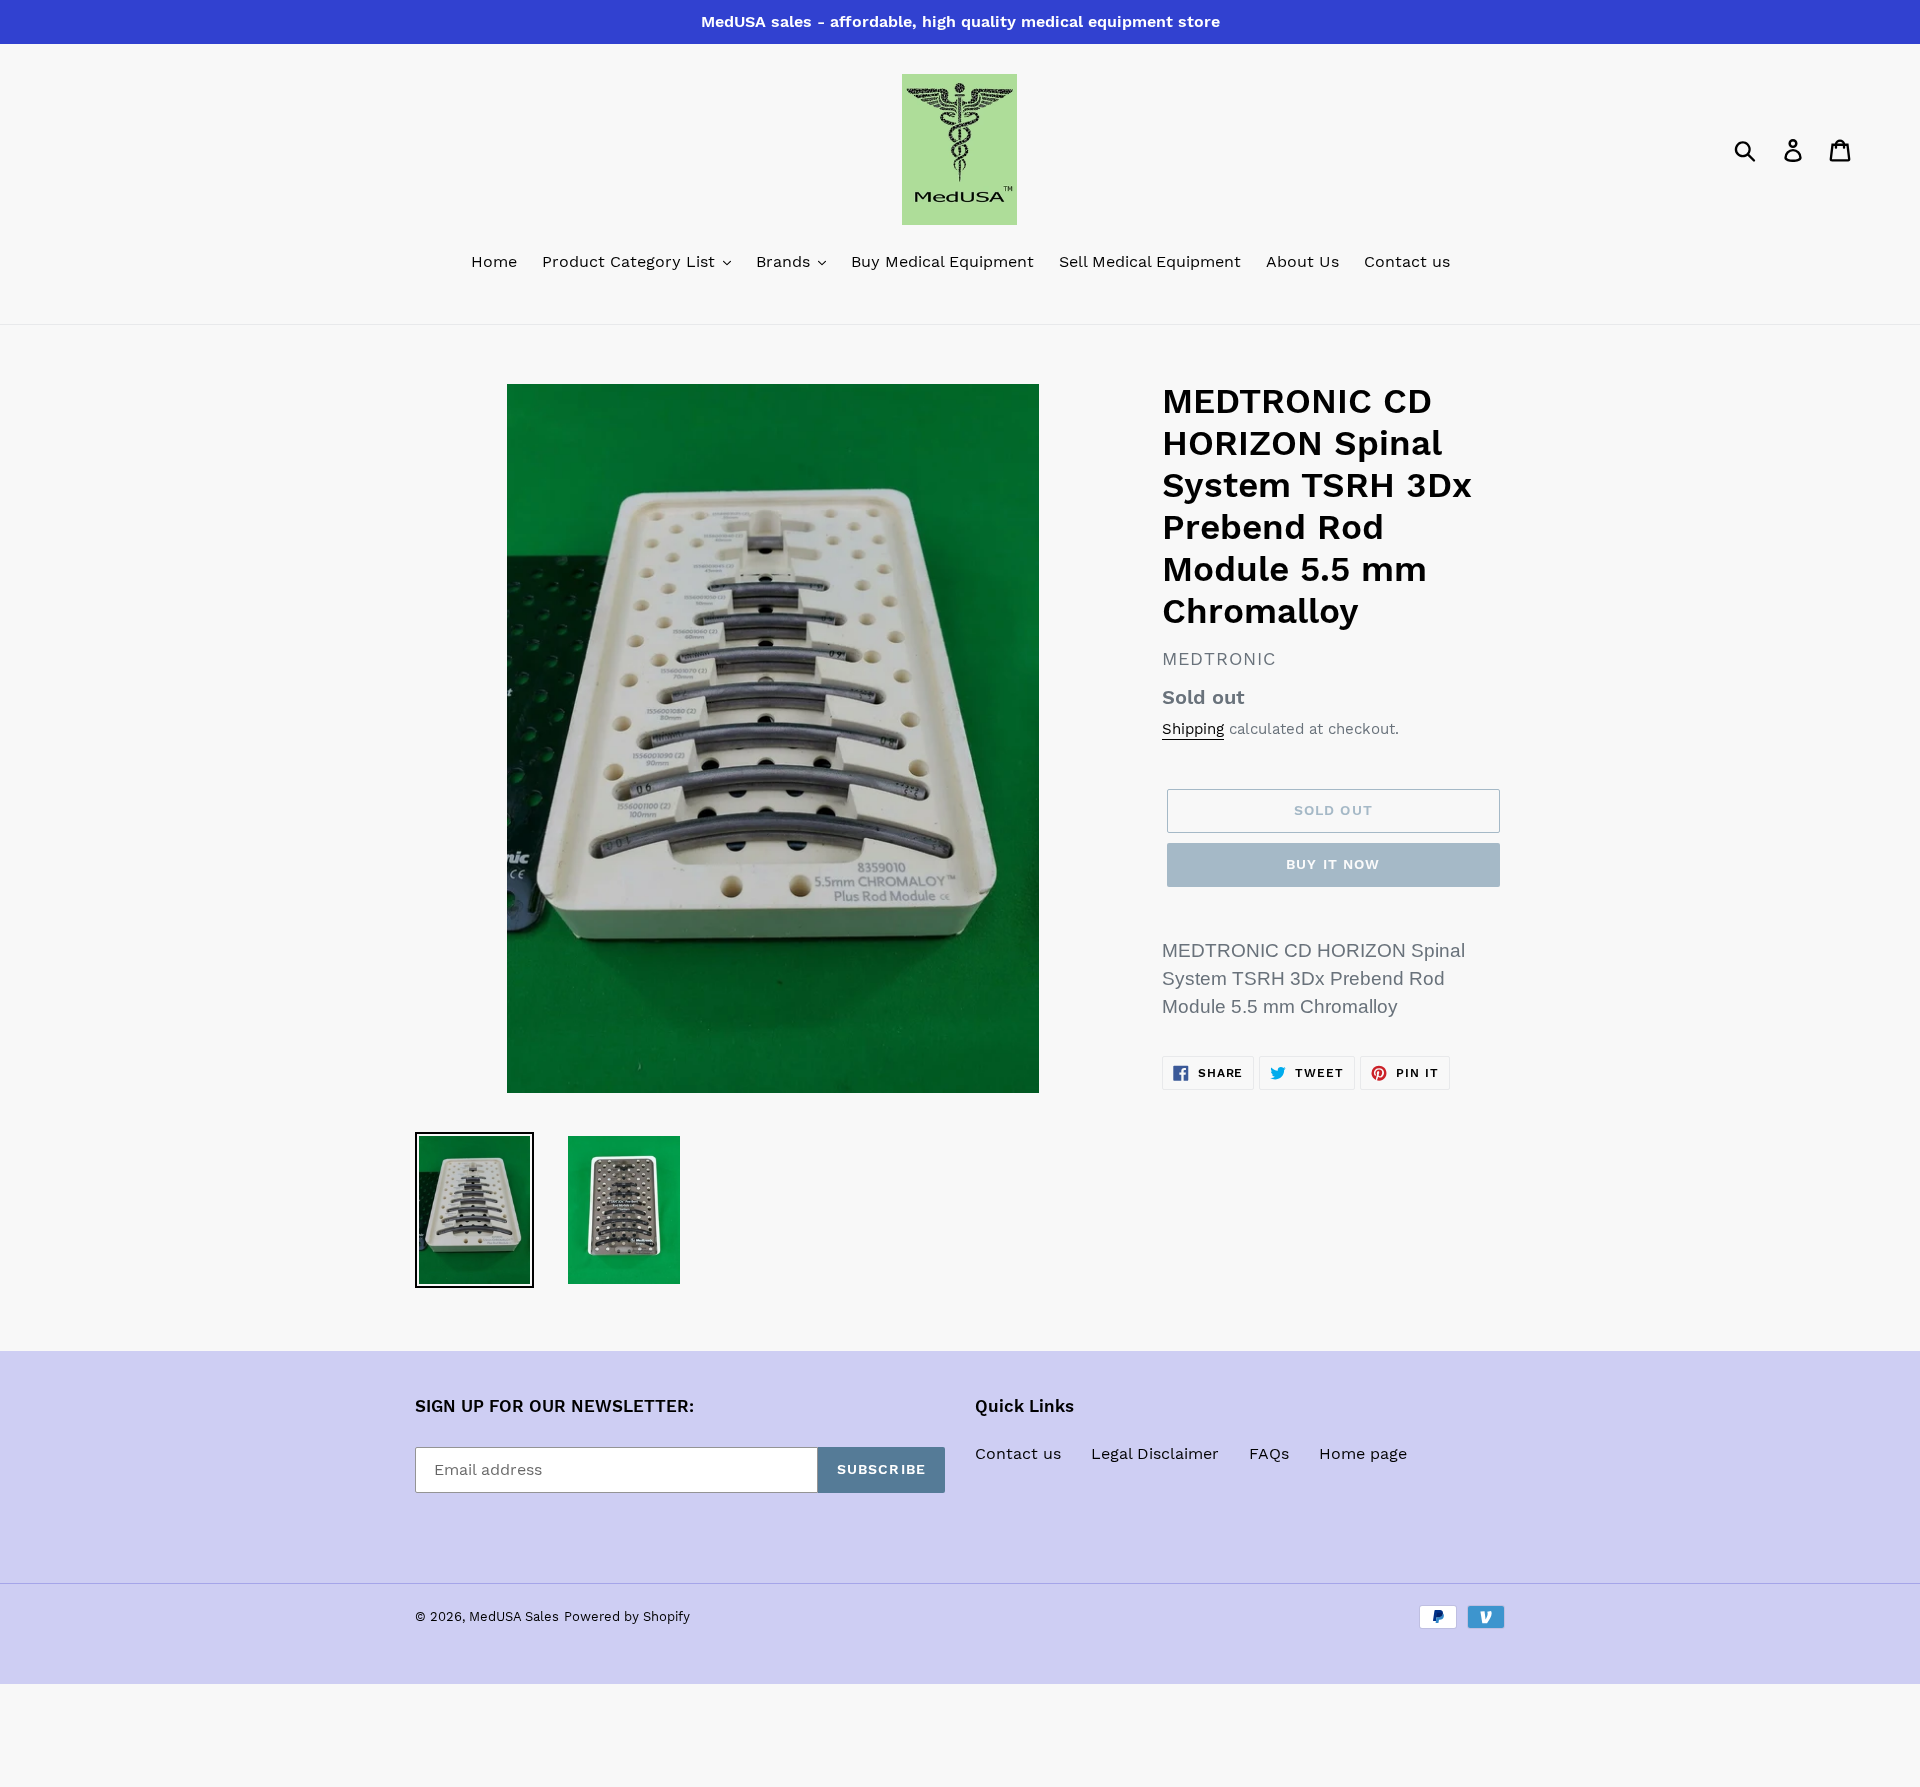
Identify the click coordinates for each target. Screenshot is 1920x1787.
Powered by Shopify (627, 1616)
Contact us (1018, 1453)
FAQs (1269, 1453)
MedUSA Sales (514, 1616)
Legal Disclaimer (1155, 1453)
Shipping (1193, 729)
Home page (1363, 1453)
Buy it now (1333, 864)
